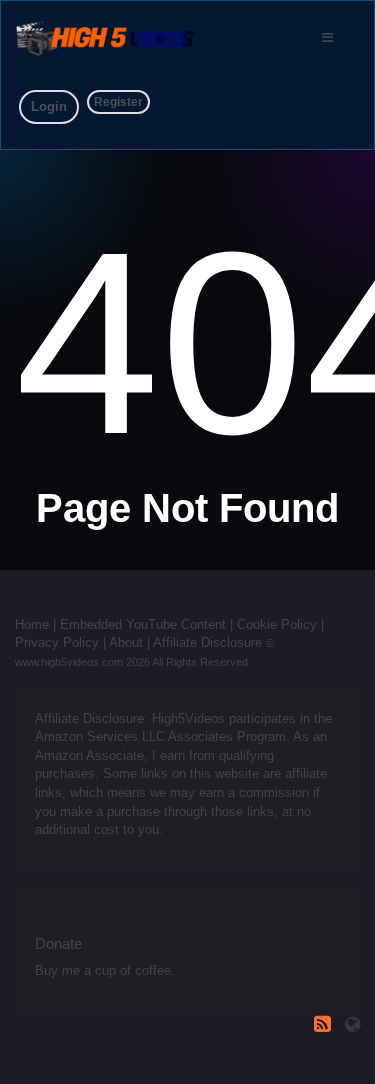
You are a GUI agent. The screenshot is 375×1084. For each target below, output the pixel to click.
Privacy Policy (57, 642)
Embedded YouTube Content (143, 624)
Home (32, 624)
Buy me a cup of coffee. (105, 970)
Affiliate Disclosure (207, 642)
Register (118, 102)
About (126, 642)
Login (49, 106)
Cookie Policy (277, 624)
